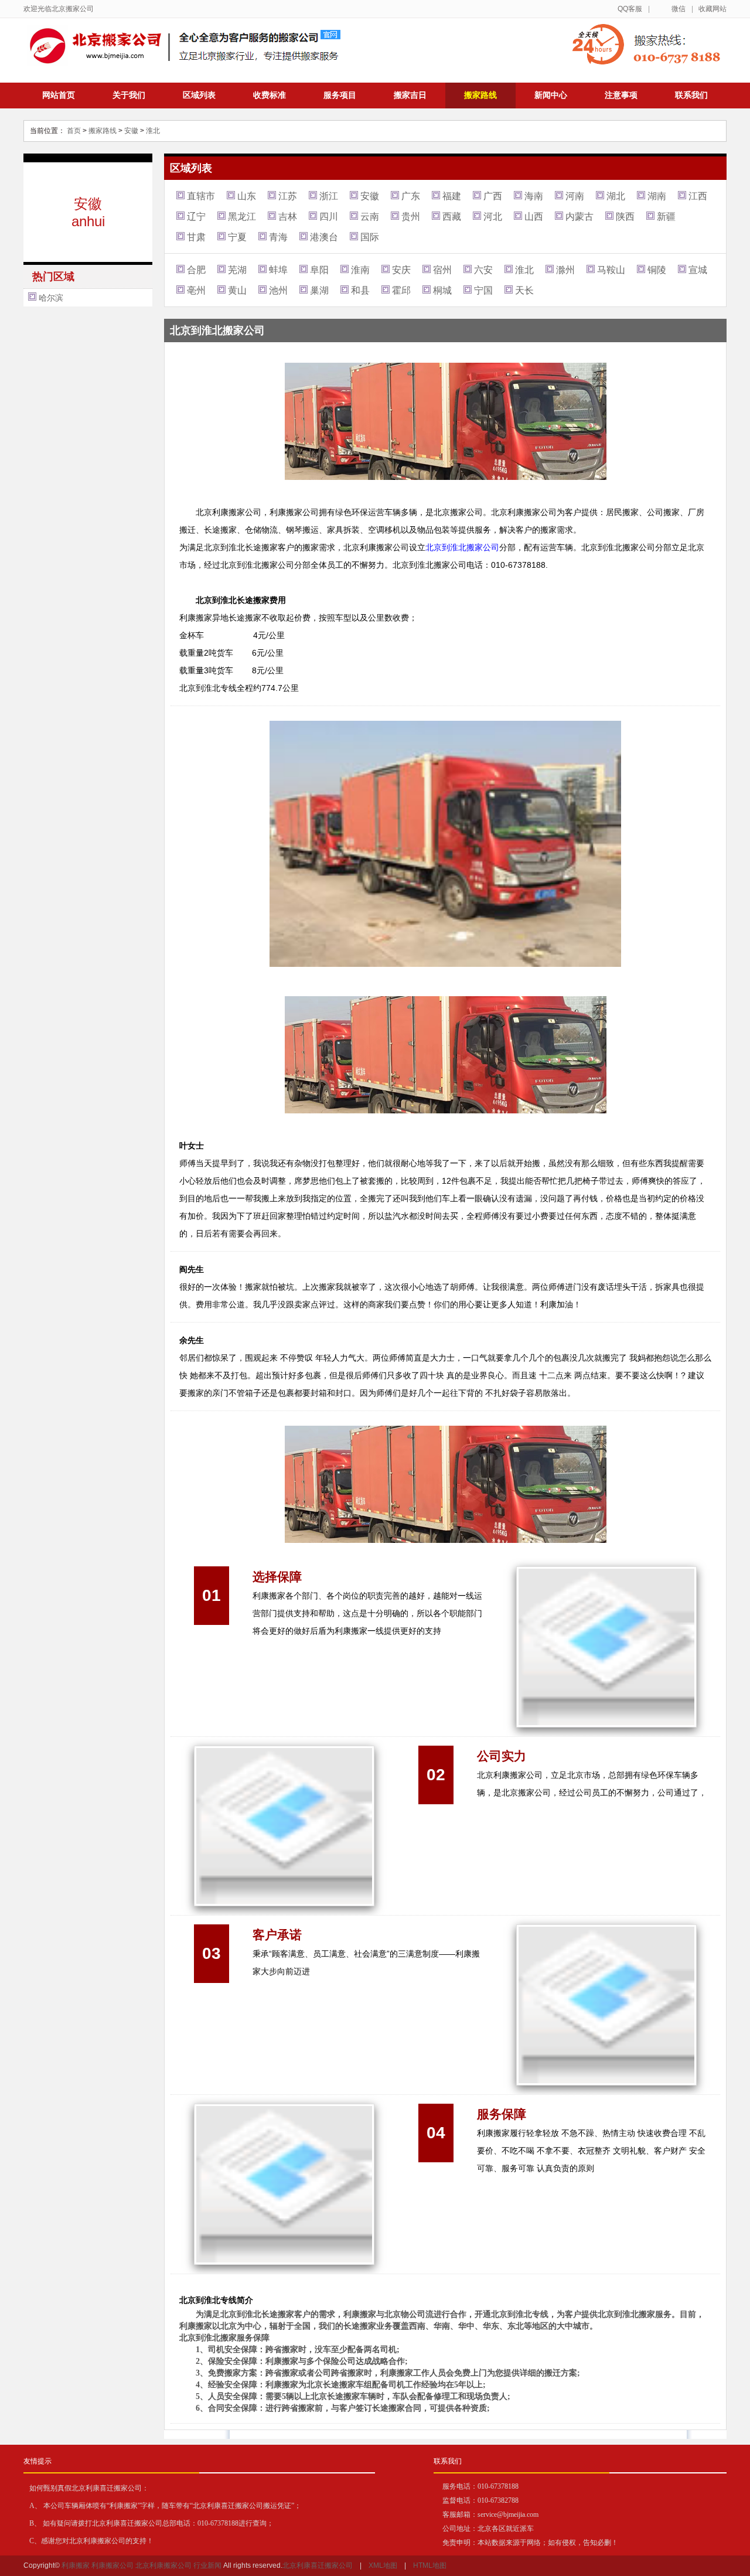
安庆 (401, 270)
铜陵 (657, 270)
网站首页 (59, 95)
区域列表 (199, 95)
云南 (370, 217)
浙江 (329, 196)
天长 (524, 290)
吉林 (288, 217)
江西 (698, 196)
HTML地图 (430, 2565)
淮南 (360, 270)
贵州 (411, 217)
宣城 (698, 270)
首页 (74, 131)
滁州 (565, 270)
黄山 (237, 290)
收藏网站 (712, 9)
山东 (247, 196)
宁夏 (237, 237)
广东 (411, 196)
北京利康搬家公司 (163, 2565)
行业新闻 (207, 2565)
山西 (534, 217)
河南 (575, 196)
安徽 (131, 131)
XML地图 (383, 2565)
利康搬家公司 (112, 2565)
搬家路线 (480, 95)
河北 (493, 217)
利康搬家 (76, 2565)
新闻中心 (551, 95)
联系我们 (691, 95)
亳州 (196, 290)
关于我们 (129, 95)
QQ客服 (630, 9)
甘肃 (196, 237)
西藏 (452, 217)
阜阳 (319, 270)
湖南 (657, 196)
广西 (493, 196)
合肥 (196, 270)
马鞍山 (611, 270)
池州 (278, 290)
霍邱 (401, 290)
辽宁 (196, 217)
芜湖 (237, 270)
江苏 (288, 196)
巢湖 (319, 290)
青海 (278, 237)
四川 (329, 217)
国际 (370, 237)
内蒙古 (579, 217)
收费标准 (270, 95)
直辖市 (201, 196)
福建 (452, 196)
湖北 (616, 196)
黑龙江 (242, 217)
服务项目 (340, 95)
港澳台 (324, 237)
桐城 (442, 290)
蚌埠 (278, 270)
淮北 (153, 131)
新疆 (666, 217)
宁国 (483, 290)
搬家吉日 (410, 95)
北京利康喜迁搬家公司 (318, 2565)
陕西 (625, 217)
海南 (534, 196)
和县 (360, 290)
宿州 (442, 270)
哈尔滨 (51, 298)
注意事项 (621, 95)
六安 (483, 270)
